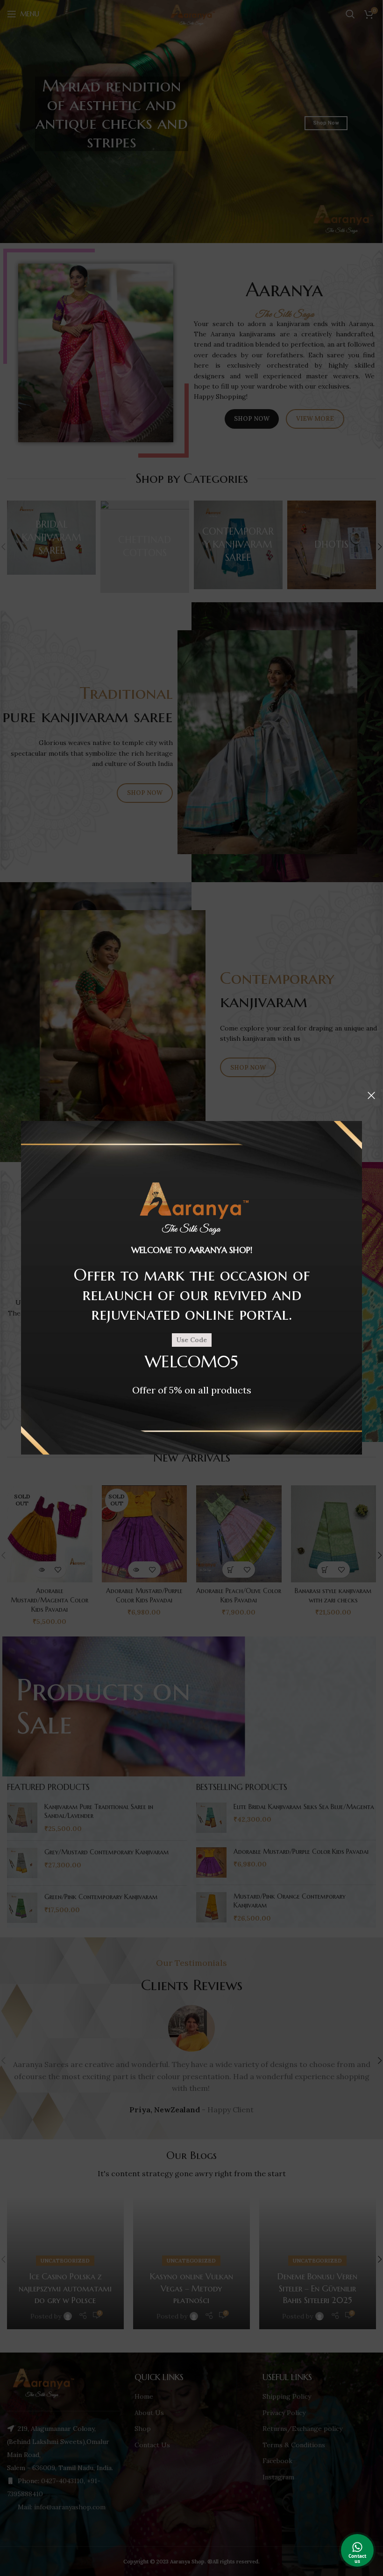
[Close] (371, 1095)
